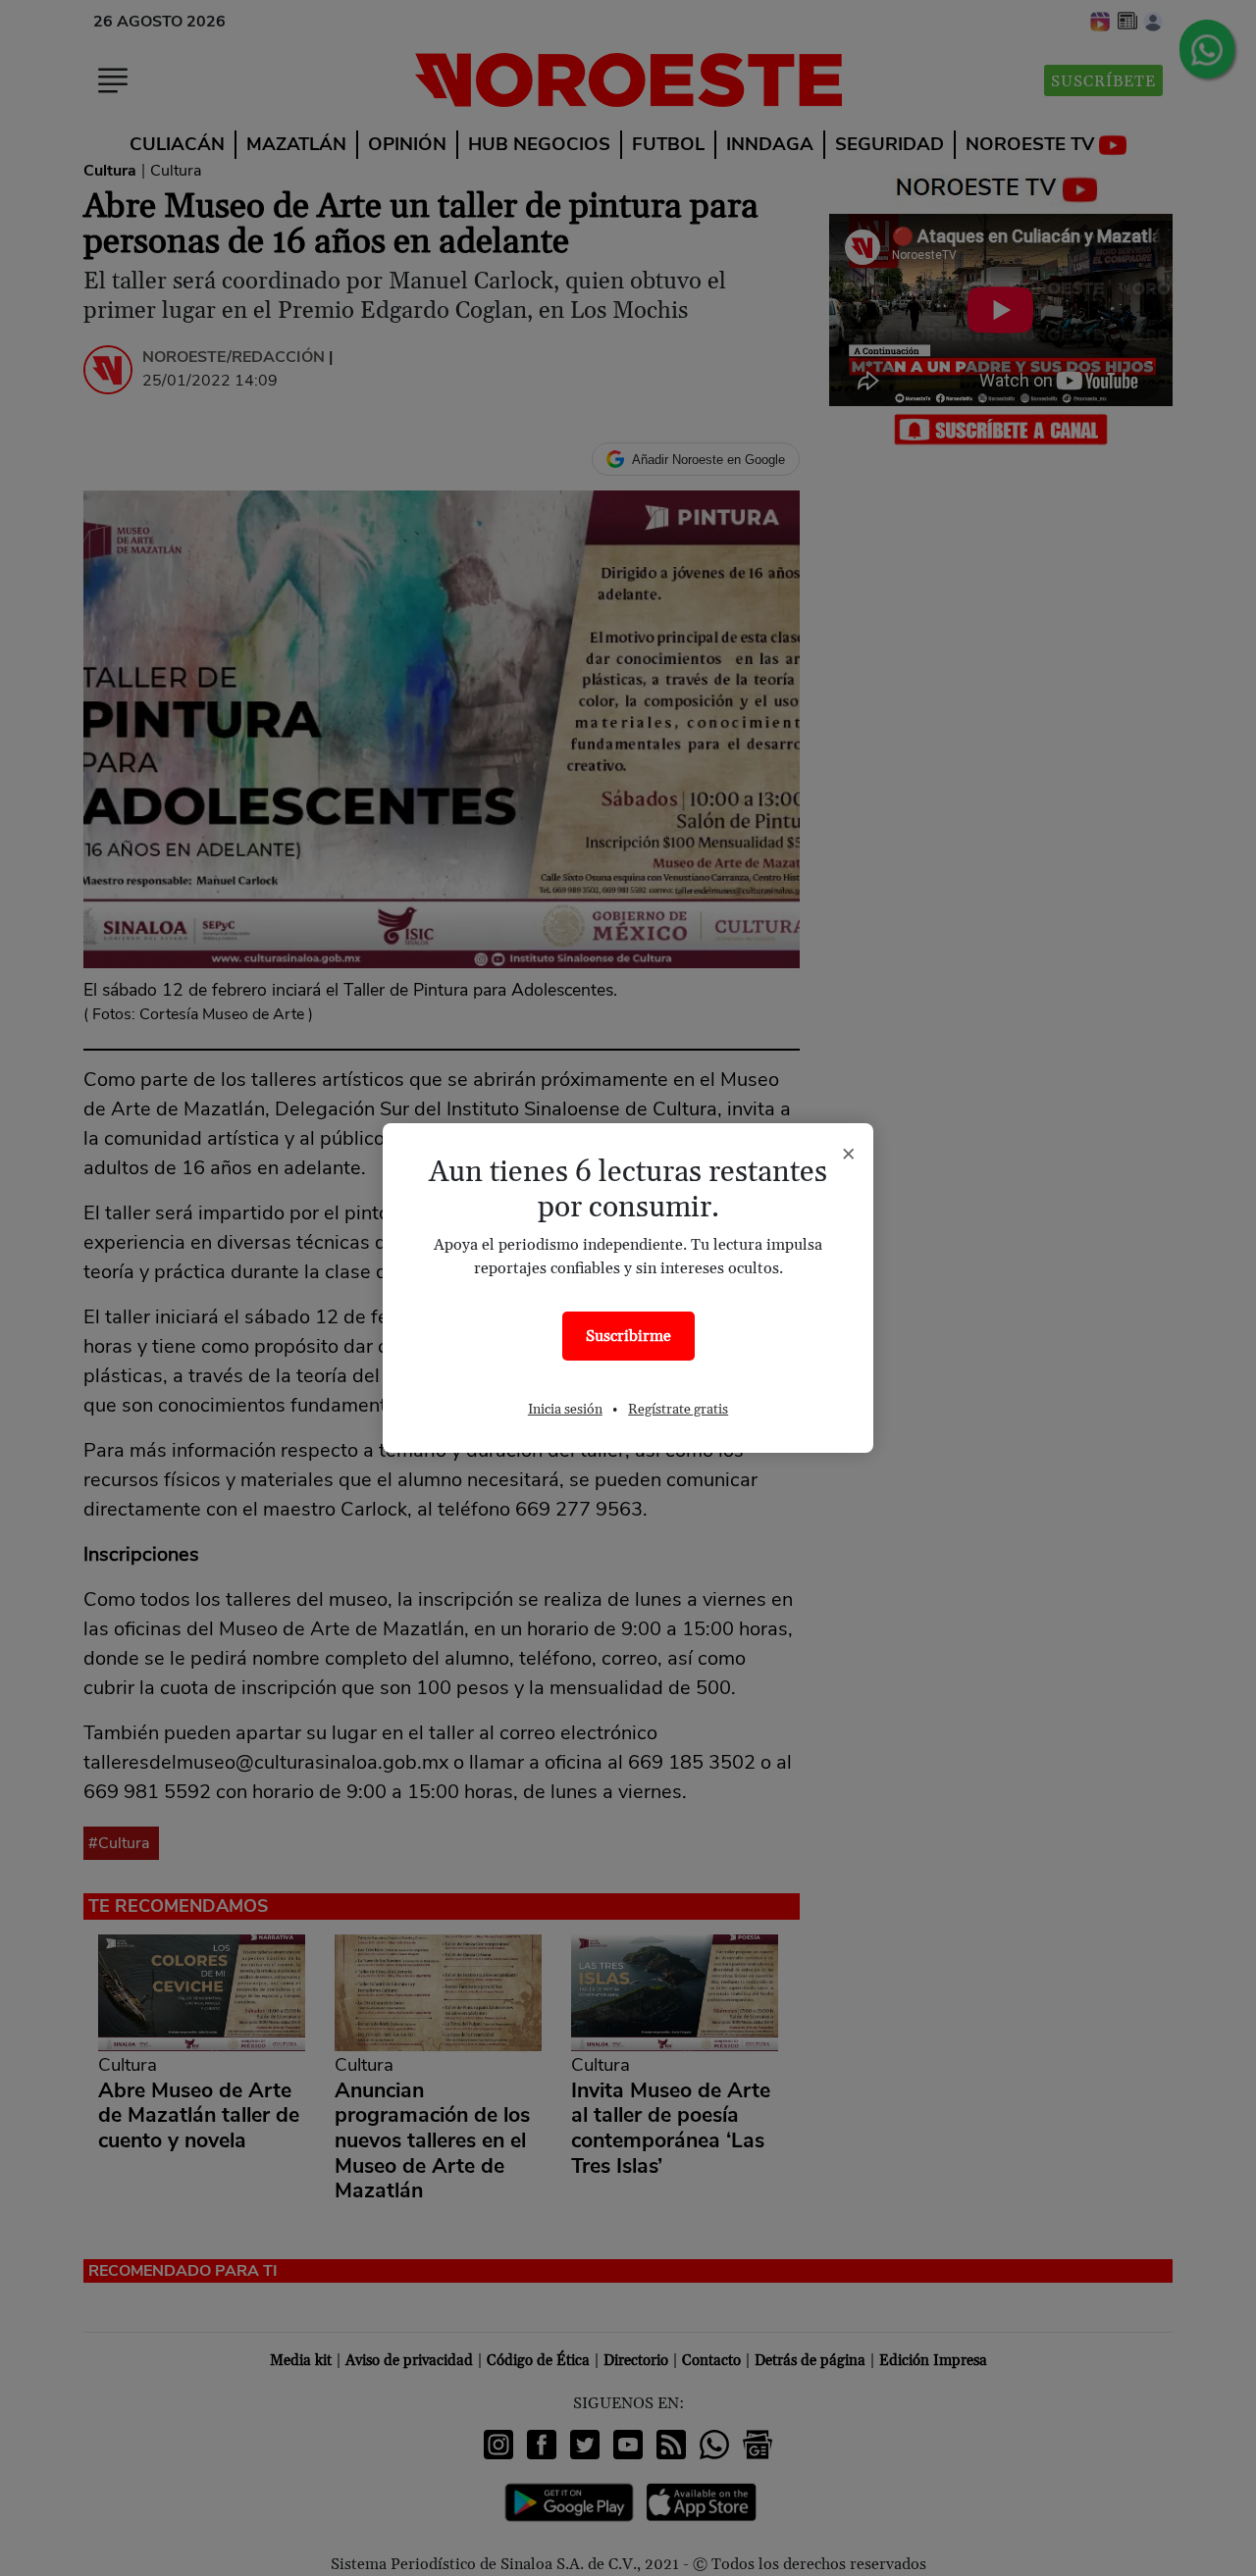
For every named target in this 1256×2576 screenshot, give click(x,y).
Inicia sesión (565, 1410)
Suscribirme (628, 1336)
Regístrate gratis (678, 1410)
